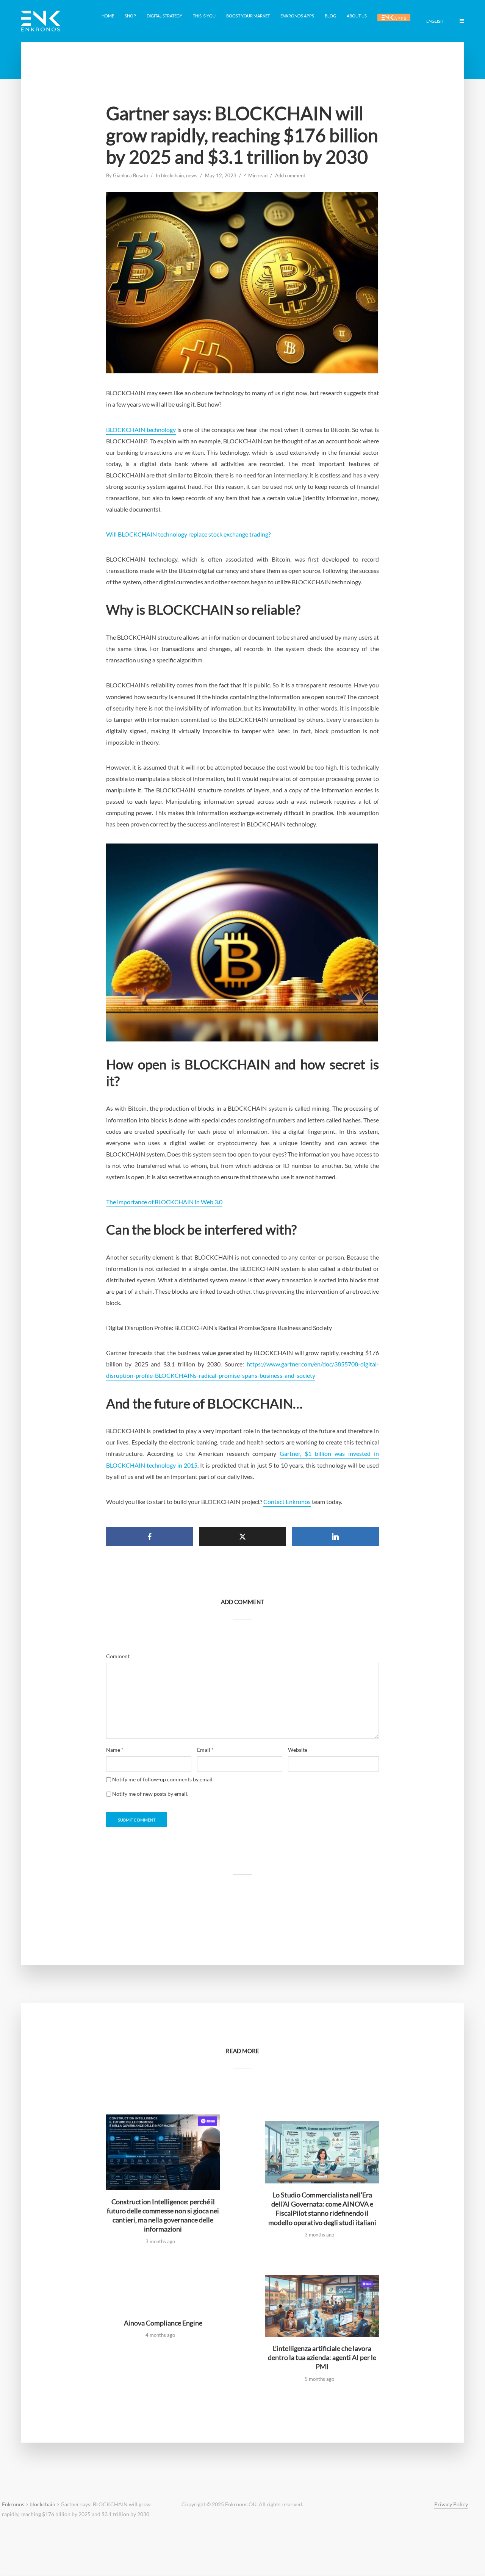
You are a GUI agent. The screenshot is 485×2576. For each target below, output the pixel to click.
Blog (330, 16)
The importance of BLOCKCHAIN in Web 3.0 (164, 1202)
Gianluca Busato (131, 175)
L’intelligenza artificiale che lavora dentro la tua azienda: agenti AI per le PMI (322, 2358)
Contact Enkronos (287, 1502)
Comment (118, 1656)
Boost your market (248, 16)
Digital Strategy (164, 16)
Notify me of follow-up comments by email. (163, 1779)
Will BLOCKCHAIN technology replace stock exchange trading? (188, 534)
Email (205, 1750)
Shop (130, 16)
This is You (204, 16)
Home (108, 16)
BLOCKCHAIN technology (141, 430)
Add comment (290, 175)
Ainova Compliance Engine (163, 2323)
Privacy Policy (451, 2504)
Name (115, 1750)
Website (298, 1750)
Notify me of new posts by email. (150, 1794)
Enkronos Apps (297, 16)
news (192, 175)
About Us (357, 16)
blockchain (172, 175)
